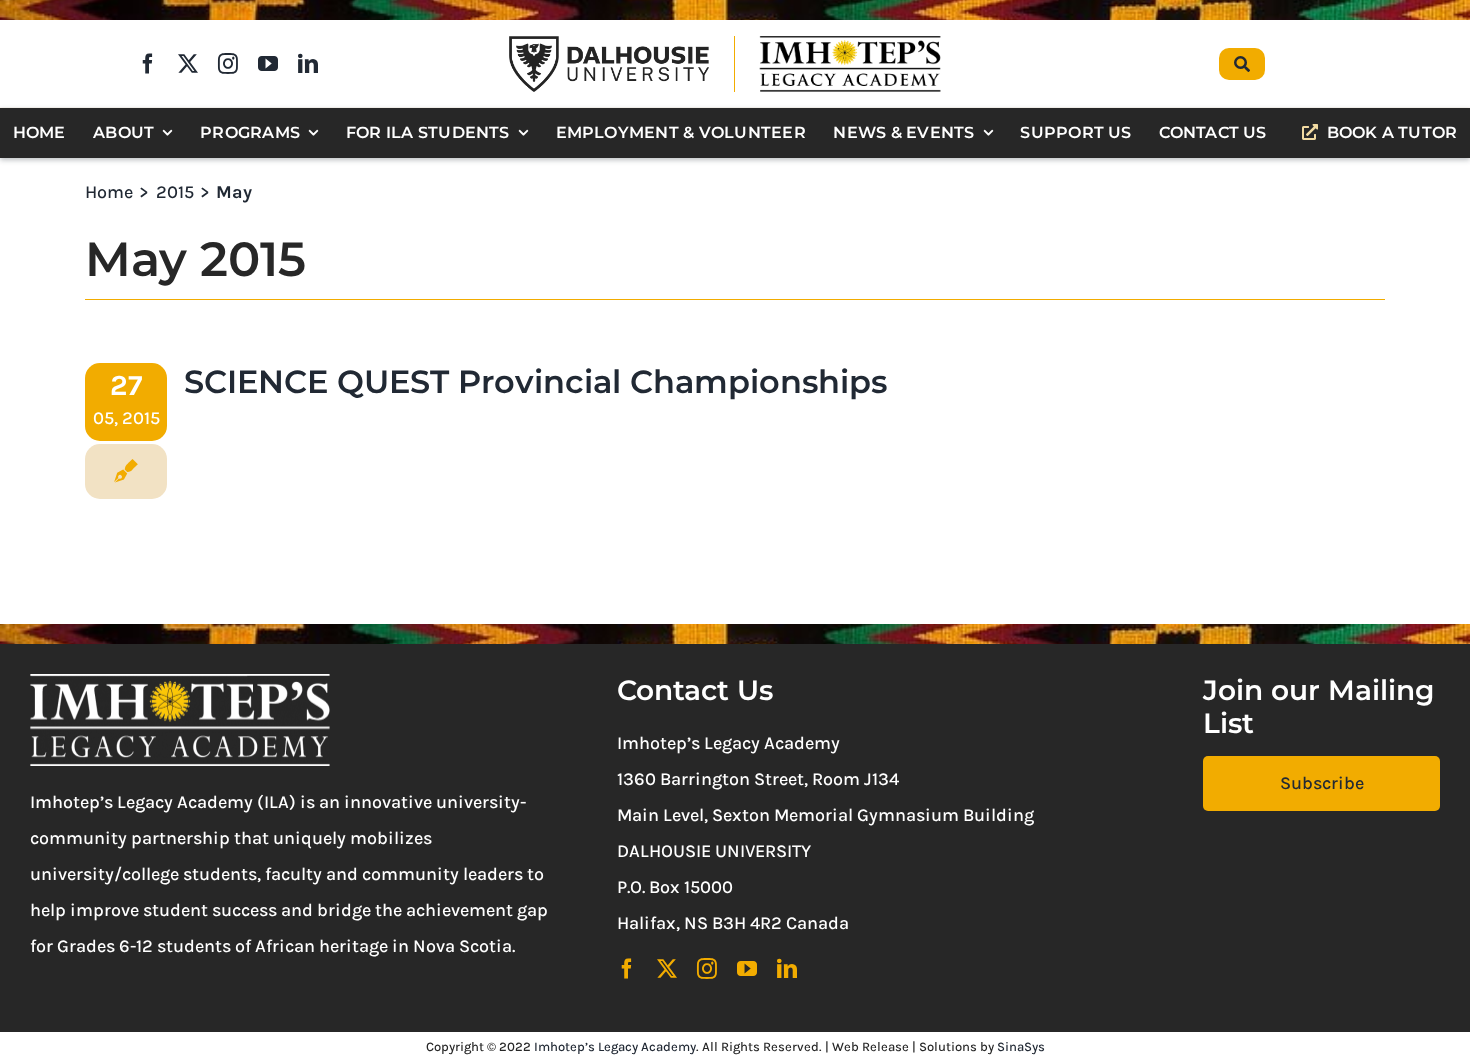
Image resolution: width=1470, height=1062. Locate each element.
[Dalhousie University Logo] (609, 45)
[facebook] (148, 64)
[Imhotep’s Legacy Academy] (850, 39)
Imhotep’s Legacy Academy (615, 1046)
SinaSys (1021, 1046)
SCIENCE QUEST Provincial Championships (535, 381)
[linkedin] (308, 64)
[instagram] (228, 64)
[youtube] (268, 64)
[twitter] (188, 64)
